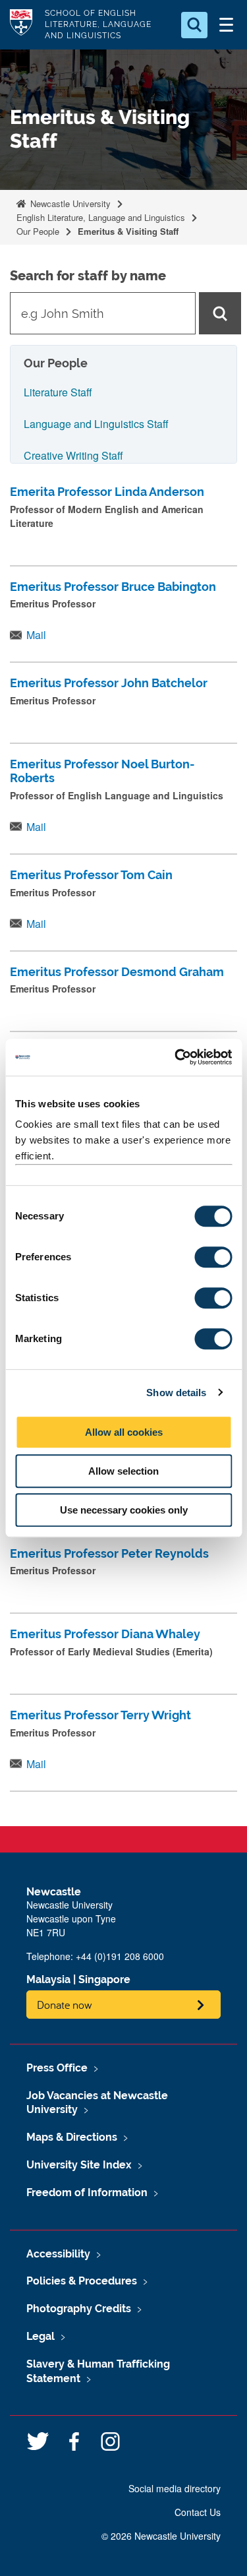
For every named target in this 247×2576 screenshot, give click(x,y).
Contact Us (198, 2512)
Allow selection (123, 1471)
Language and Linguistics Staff (96, 424)
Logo (21, 25)
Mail (36, 635)
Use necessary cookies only (124, 1510)
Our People (38, 231)
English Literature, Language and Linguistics (101, 217)
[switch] (213, 1257)
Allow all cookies (124, 1432)
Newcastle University (69, 203)
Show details (176, 1393)
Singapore (104, 1979)
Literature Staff (58, 392)
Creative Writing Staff (73, 455)
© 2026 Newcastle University (161, 2536)
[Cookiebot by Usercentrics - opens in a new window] (176, 1057)
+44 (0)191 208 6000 (120, 1956)
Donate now (65, 2005)
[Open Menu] (226, 25)
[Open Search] (194, 25)
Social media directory (175, 2488)
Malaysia (48, 1979)
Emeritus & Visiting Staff (128, 231)
